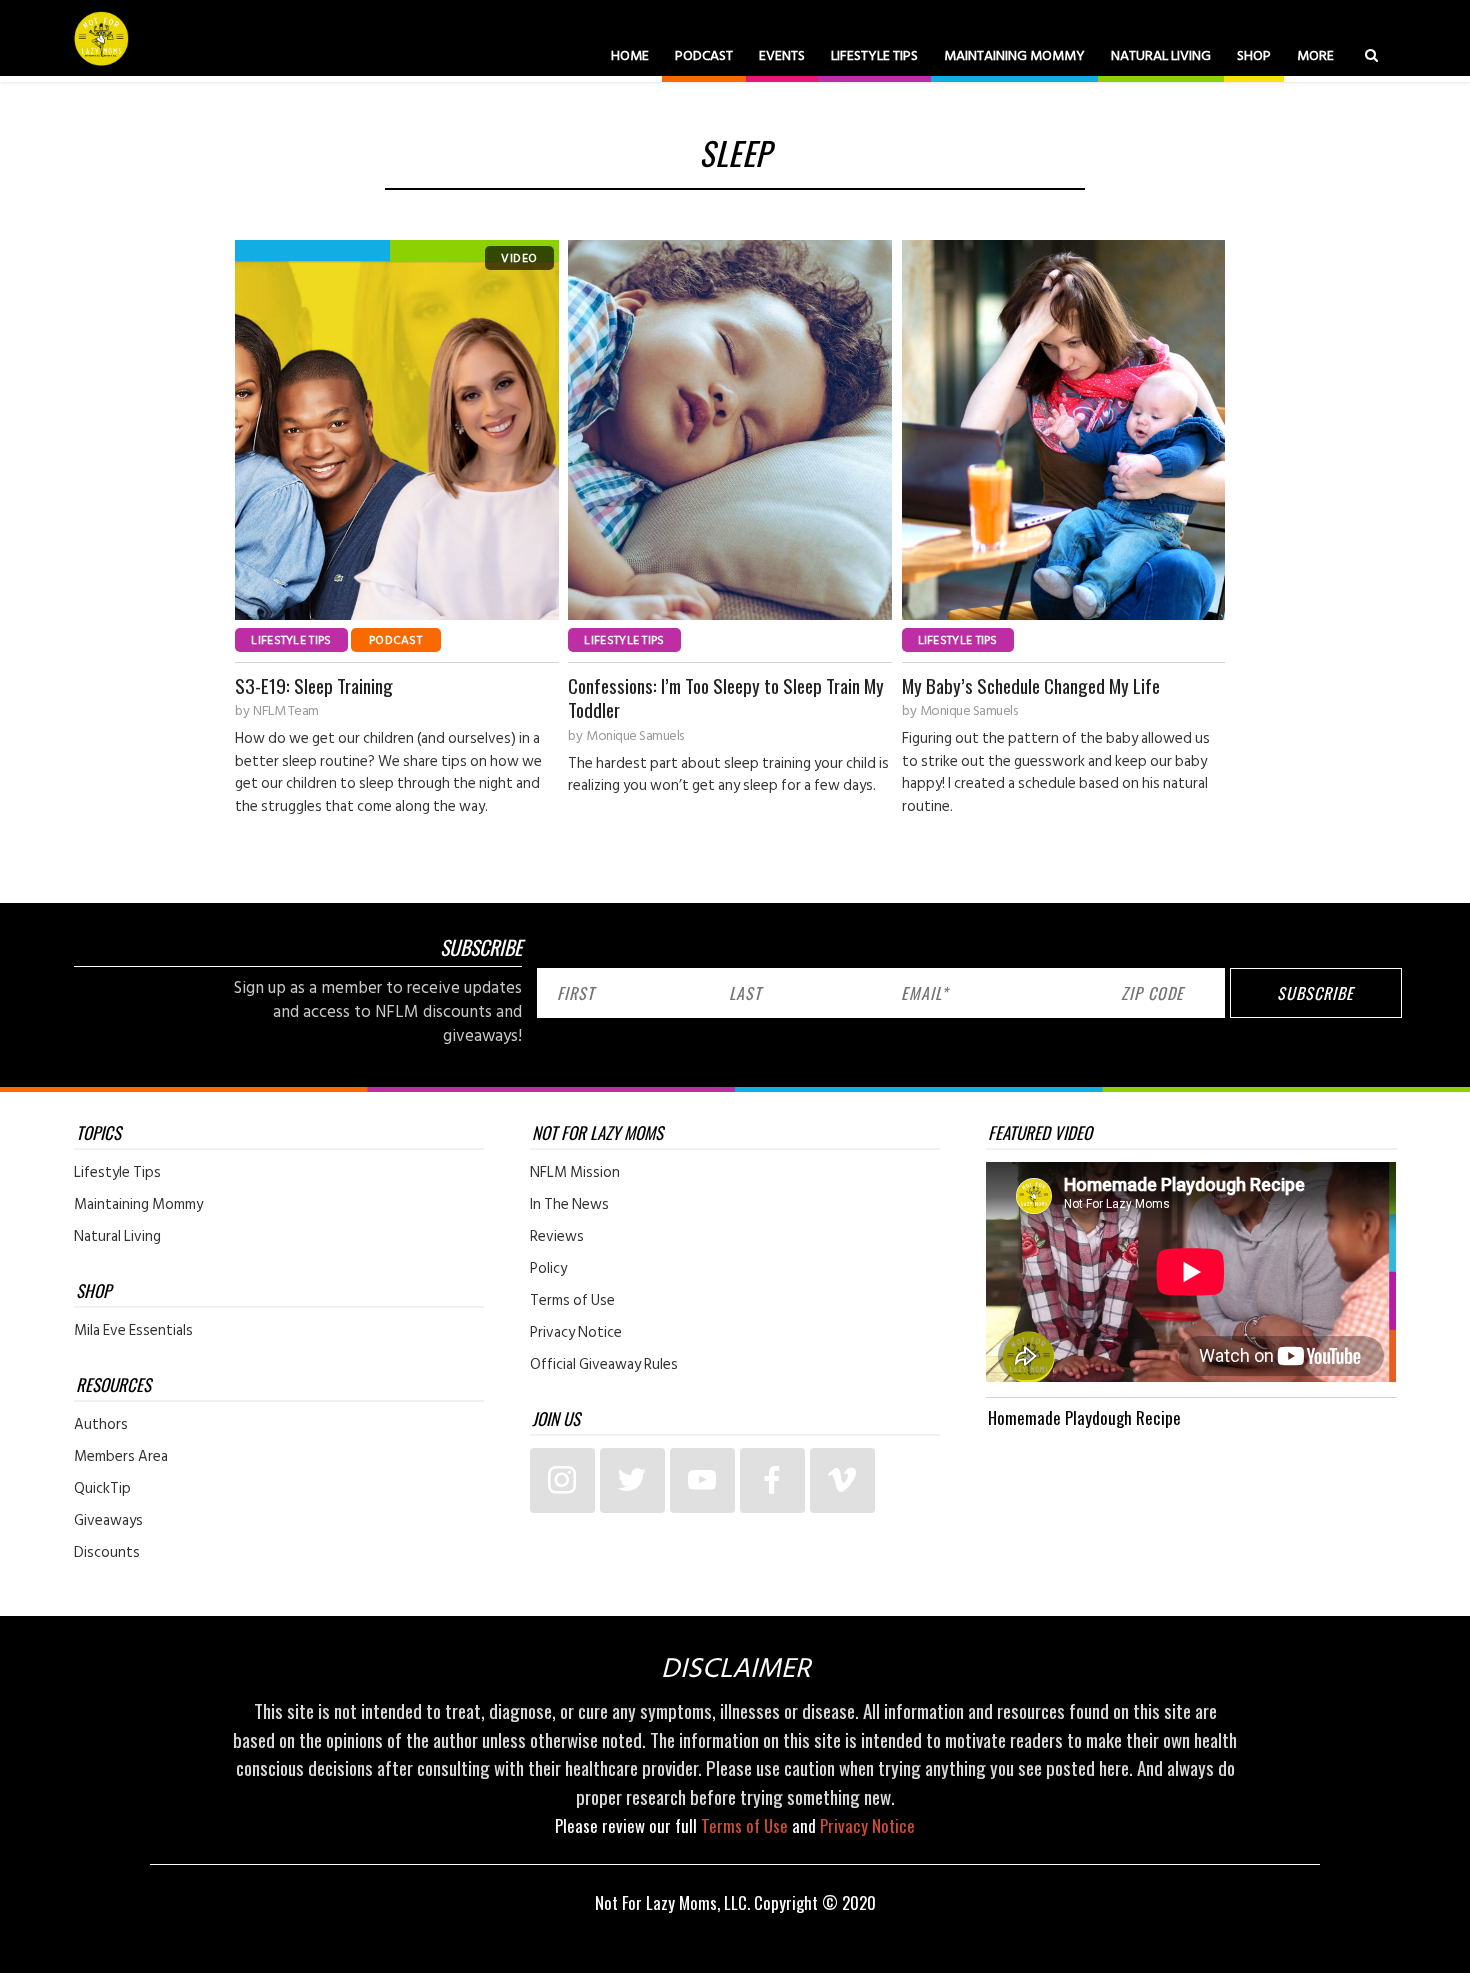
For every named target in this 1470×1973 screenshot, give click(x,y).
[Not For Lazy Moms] (101, 38)
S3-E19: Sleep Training (314, 685)
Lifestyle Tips (874, 55)
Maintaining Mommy (1014, 55)
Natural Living (1161, 55)
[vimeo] (842, 1480)
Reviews (557, 1237)
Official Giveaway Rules (604, 1365)
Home (630, 55)
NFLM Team (286, 711)
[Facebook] (772, 1480)
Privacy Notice (576, 1333)
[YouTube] (702, 1480)
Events (782, 55)
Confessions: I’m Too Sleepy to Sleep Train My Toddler (726, 697)
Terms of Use (572, 1301)
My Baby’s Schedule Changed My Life (1031, 685)
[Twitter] (632, 1480)
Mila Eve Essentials (133, 1331)
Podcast (704, 55)
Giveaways (108, 1521)
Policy (548, 1269)
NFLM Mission (575, 1173)
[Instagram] (562, 1480)
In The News (569, 1205)
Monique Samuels (635, 736)
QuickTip (102, 1489)
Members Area (121, 1457)
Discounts (107, 1553)
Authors (101, 1425)
